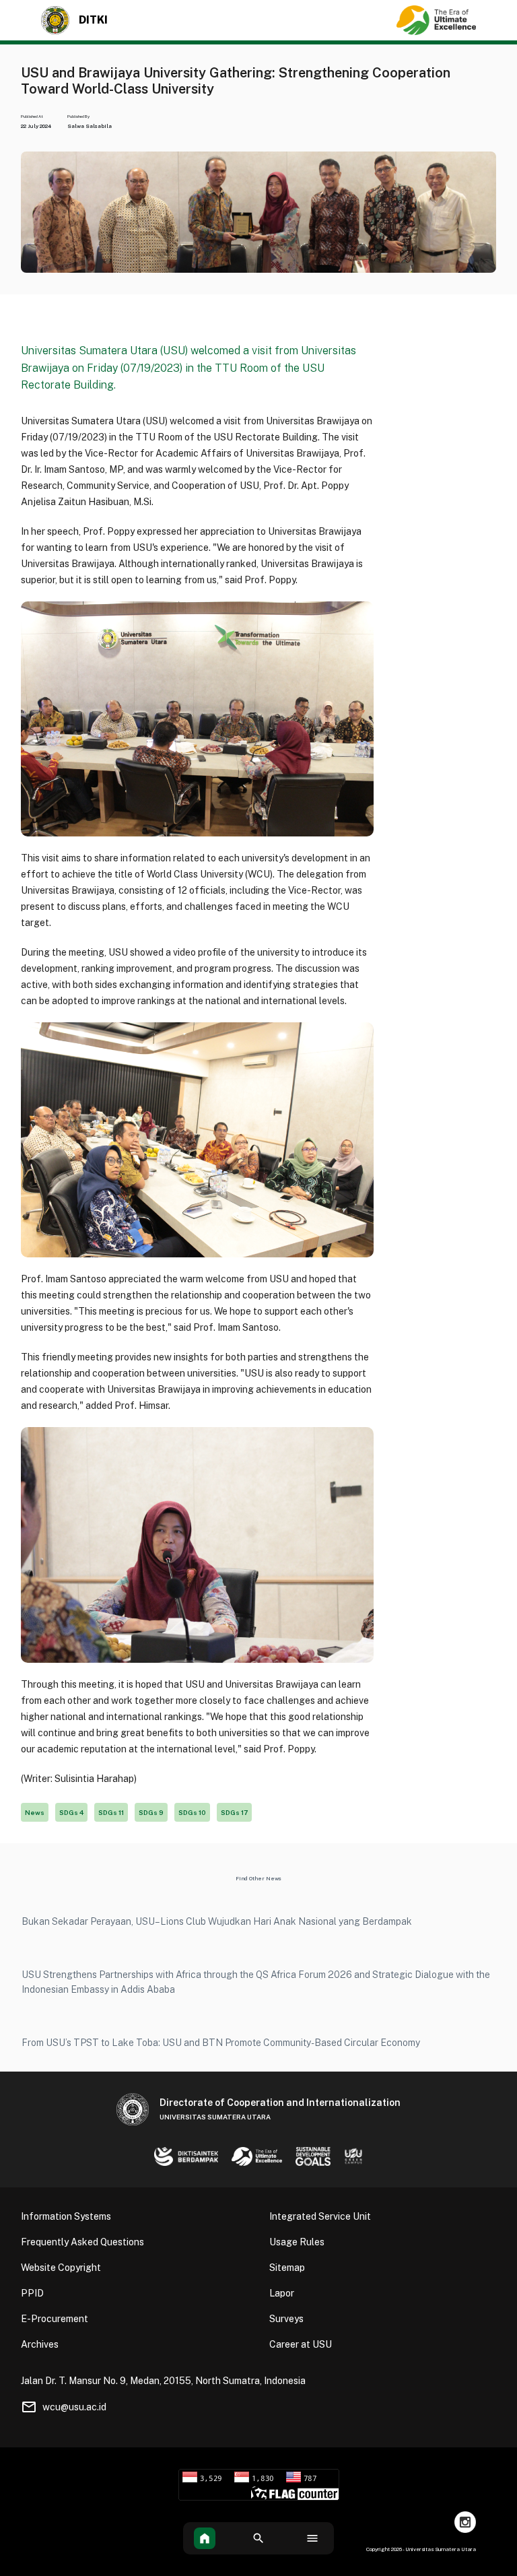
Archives (40, 2344)
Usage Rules (297, 2242)
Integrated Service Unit (320, 2216)
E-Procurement (55, 2319)
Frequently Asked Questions (82, 2242)
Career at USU (301, 2344)
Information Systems (66, 2216)
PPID (32, 2293)
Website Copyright (61, 2268)
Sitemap (287, 2268)
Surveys (286, 2319)
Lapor (282, 2293)
